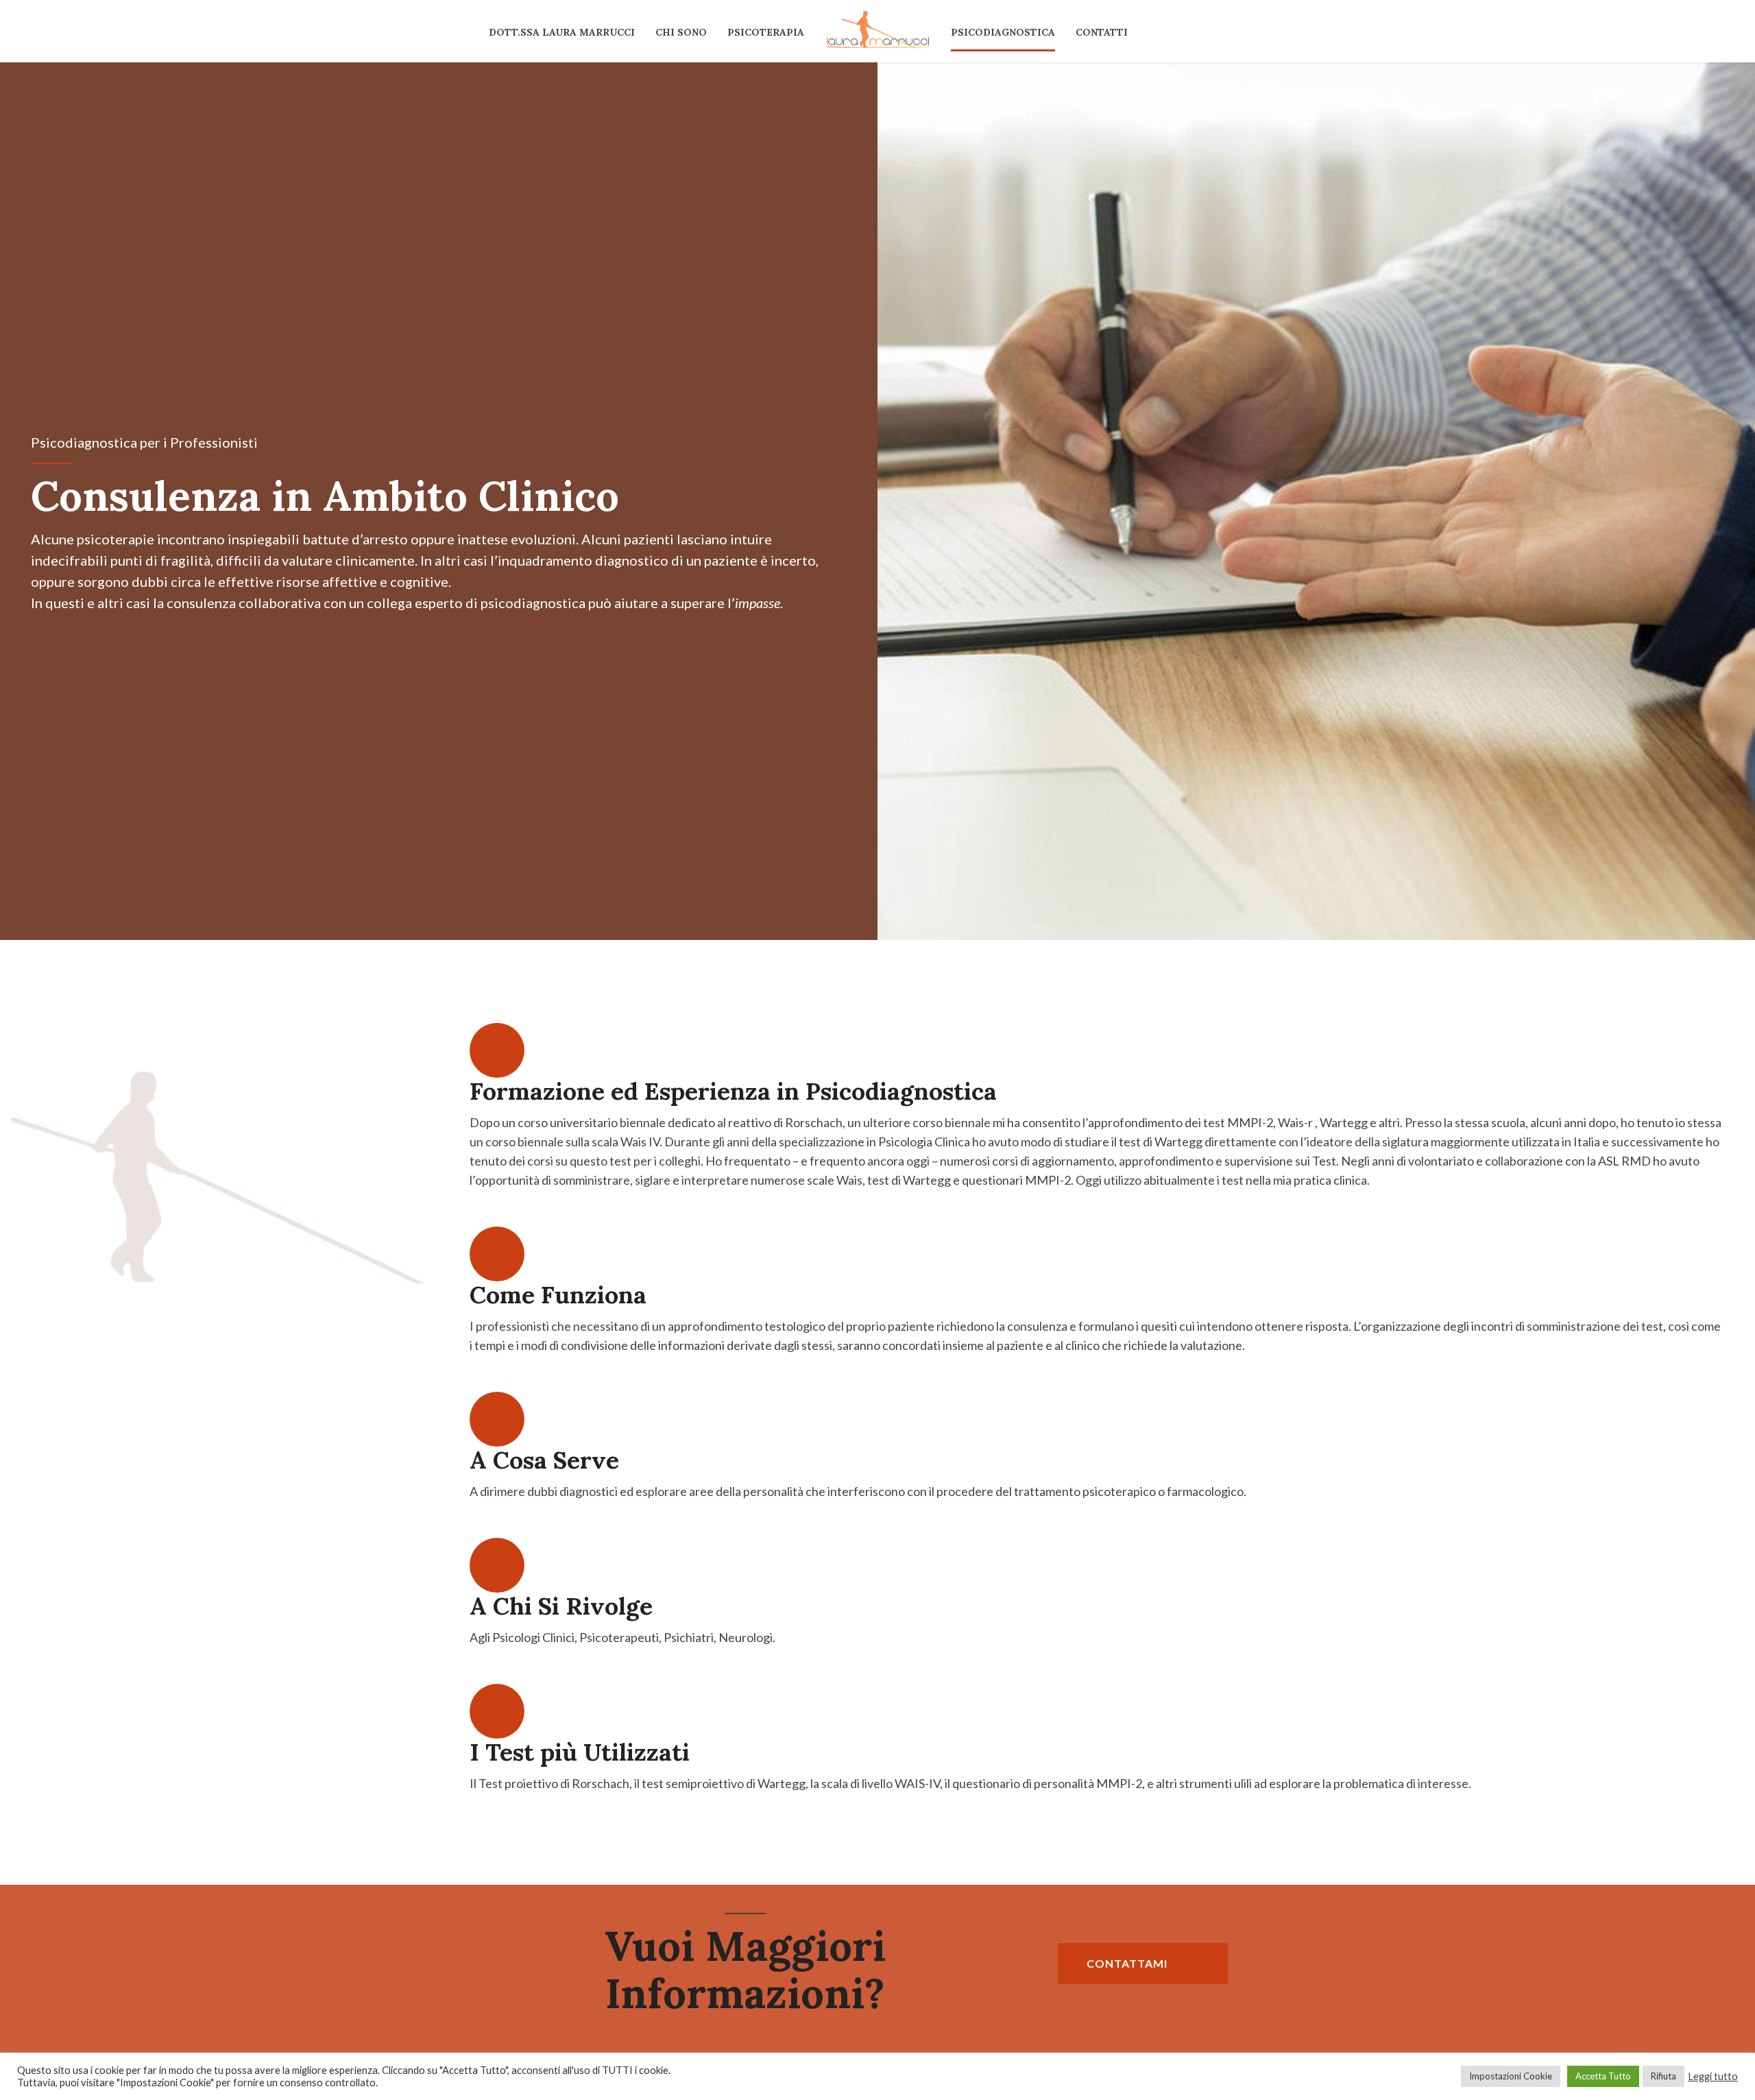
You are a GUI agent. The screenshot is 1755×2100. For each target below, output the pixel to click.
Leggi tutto (1713, 2076)
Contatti (1102, 32)
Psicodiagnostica (1003, 32)
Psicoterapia (766, 32)
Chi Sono (681, 32)
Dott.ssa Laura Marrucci (562, 32)
